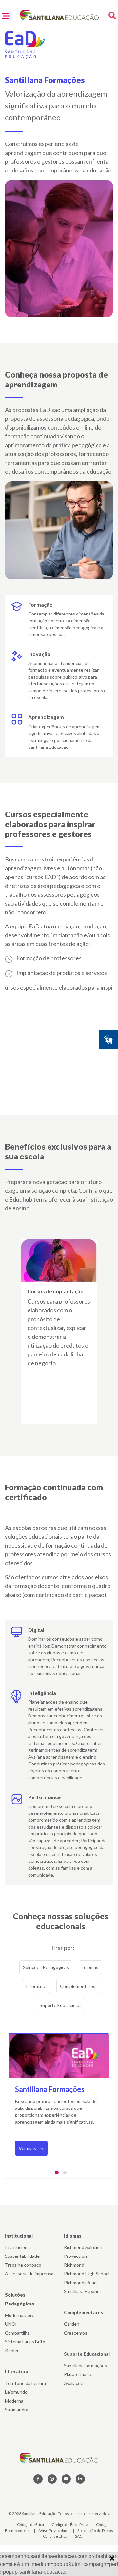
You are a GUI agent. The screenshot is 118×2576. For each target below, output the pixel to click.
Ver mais (28, 2148)
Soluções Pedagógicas (46, 1967)
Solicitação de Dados (95, 2530)
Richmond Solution (83, 2247)
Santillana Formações (85, 2365)
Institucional (19, 2236)
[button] (57, 2173)
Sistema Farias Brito (25, 2342)
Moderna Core (20, 2315)
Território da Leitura (25, 2383)
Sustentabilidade (22, 2256)
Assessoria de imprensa (29, 2274)
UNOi (11, 2324)
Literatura (36, 1986)
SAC (79, 2536)
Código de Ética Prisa (70, 2525)
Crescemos (76, 2333)
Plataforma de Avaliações (78, 2379)
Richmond (74, 2265)
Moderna (14, 2401)
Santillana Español (82, 2291)
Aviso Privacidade (54, 2530)
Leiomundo (16, 2392)
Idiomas (90, 1967)
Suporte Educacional (61, 2005)
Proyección (75, 2256)
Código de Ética (31, 2525)
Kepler (12, 2350)
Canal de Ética (55, 2536)
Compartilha (17, 2333)
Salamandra (17, 2410)
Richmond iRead (80, 2282)
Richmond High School (87, 2274)
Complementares (78, 1986)
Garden (72, 2324)
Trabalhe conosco (23, 2265)
